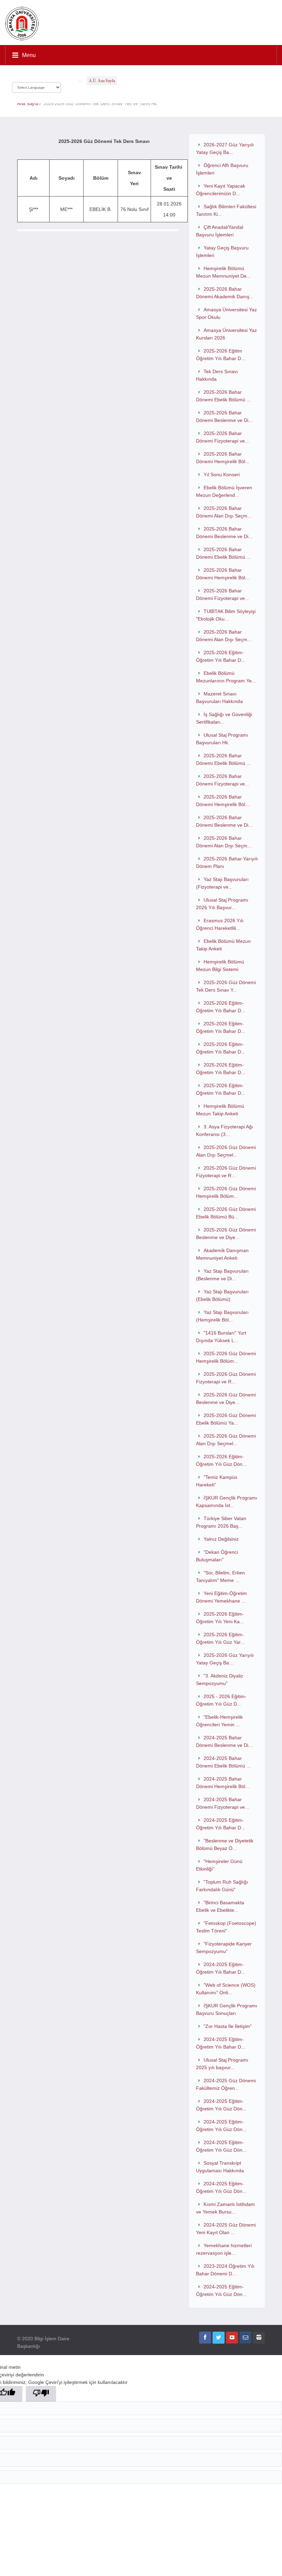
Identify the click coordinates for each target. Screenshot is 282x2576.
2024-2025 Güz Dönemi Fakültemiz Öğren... (226, 2084)
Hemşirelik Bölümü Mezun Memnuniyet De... (223, 272)
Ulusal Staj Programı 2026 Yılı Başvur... (222, 904)
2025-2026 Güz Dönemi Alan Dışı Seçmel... (226, 1151)
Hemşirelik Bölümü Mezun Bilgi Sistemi (220, 966)
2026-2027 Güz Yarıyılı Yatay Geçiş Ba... (225, 148)
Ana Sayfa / (30, 104)
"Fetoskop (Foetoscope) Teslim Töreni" (226, 1927)
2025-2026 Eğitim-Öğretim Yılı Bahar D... (221, 656)
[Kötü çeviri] (41, 2394)
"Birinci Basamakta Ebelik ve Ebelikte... (220, 1906)
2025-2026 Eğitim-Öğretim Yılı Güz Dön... (221, 1460)
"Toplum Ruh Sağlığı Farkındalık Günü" (222, 1886)
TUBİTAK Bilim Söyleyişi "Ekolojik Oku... (226, 615)
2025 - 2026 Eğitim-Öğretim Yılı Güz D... (221, 1700)
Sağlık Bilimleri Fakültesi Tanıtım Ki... (226, 210)
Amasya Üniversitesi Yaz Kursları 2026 (226, 334)
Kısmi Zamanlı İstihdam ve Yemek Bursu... (225, 2208)
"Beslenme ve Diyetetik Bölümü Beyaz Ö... (225, 1844)
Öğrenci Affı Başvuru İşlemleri (222, 169)
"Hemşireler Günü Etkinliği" (219, 1865)
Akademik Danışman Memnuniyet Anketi (222, 1254)
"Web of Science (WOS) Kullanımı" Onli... (226, 1989)
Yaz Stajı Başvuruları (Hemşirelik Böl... (222, 1316)
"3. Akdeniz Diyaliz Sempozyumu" (220, 1680)
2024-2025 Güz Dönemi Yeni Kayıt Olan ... (226, 2229)
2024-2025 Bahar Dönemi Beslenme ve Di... (224, 1741)
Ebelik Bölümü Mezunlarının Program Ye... (226, 677)
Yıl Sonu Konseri (222, 475)
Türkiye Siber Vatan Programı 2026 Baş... (221, 1522)
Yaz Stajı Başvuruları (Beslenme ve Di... (222, 1275)
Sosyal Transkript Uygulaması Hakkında (220, 2167)
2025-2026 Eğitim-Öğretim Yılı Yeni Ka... (220, 1618)
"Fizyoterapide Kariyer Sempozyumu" (224, 1948)
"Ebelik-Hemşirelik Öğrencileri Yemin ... (219, 1721)
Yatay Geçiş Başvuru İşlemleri (222, 252)
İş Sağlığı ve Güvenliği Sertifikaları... (224, 718)
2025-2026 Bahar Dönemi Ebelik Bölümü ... (223, 396)
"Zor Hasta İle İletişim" (228, 2026)
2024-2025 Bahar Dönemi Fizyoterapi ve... (223, 1803)
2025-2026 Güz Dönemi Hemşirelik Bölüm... (226, 1192)
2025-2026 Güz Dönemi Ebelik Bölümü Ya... (226, 1419)
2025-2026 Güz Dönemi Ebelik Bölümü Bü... (226, 1213)
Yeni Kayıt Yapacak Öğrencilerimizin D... (221, 190)
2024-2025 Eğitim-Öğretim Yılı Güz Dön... (221, 2105)
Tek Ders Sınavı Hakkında (217, 375)
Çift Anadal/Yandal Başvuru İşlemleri (220, 231)
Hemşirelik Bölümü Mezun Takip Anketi (220, 1110)
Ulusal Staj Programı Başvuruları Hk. (222, 739)
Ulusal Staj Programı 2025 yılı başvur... (222, 2064)
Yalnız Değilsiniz (221, 1539)
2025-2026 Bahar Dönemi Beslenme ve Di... (224, 416)
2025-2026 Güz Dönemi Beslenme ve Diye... (226, 1234)
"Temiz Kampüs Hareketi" (217, 1481)
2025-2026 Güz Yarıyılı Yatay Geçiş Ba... (225, 1659)
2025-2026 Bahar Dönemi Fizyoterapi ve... (223, 437)
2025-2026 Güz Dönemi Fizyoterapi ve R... (226, 1172)
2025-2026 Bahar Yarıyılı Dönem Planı (227, 862)
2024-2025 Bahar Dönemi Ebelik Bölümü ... (223, 1762)
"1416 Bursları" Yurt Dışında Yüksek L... (221, 1337)
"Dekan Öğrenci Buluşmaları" (217, 1556)
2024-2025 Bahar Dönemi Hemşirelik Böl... (223, 1783)
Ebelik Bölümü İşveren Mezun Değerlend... (224, 491)
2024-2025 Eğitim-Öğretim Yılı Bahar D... (221, 1824)
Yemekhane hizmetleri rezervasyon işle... (224, 2249)
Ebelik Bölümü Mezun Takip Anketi (223, 945)
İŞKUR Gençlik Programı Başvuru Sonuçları (227, 2009)
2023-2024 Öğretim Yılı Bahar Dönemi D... (225, 2270)
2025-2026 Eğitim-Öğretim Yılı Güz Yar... (220, 1638)
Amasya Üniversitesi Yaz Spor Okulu (226, 313)
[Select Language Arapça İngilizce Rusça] (36, 86)
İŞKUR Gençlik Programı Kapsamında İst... (227, 1502)
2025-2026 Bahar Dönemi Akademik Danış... (225, 293)
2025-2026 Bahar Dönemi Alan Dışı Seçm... (224, 512)
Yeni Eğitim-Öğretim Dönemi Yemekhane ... (221, 1597)
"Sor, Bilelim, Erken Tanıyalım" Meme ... (220, 1576)
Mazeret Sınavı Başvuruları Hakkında (219, 698)
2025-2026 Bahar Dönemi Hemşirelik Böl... (223, 458)
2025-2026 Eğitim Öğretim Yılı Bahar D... (221, 355)
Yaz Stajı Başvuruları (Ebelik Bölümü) (222, 1295)
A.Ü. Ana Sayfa (102, 81)
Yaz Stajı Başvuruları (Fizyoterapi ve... (222, 883)
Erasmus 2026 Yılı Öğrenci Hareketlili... (220, 924)
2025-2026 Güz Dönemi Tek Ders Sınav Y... (226, 986)
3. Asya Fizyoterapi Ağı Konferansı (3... (225, 1130)
